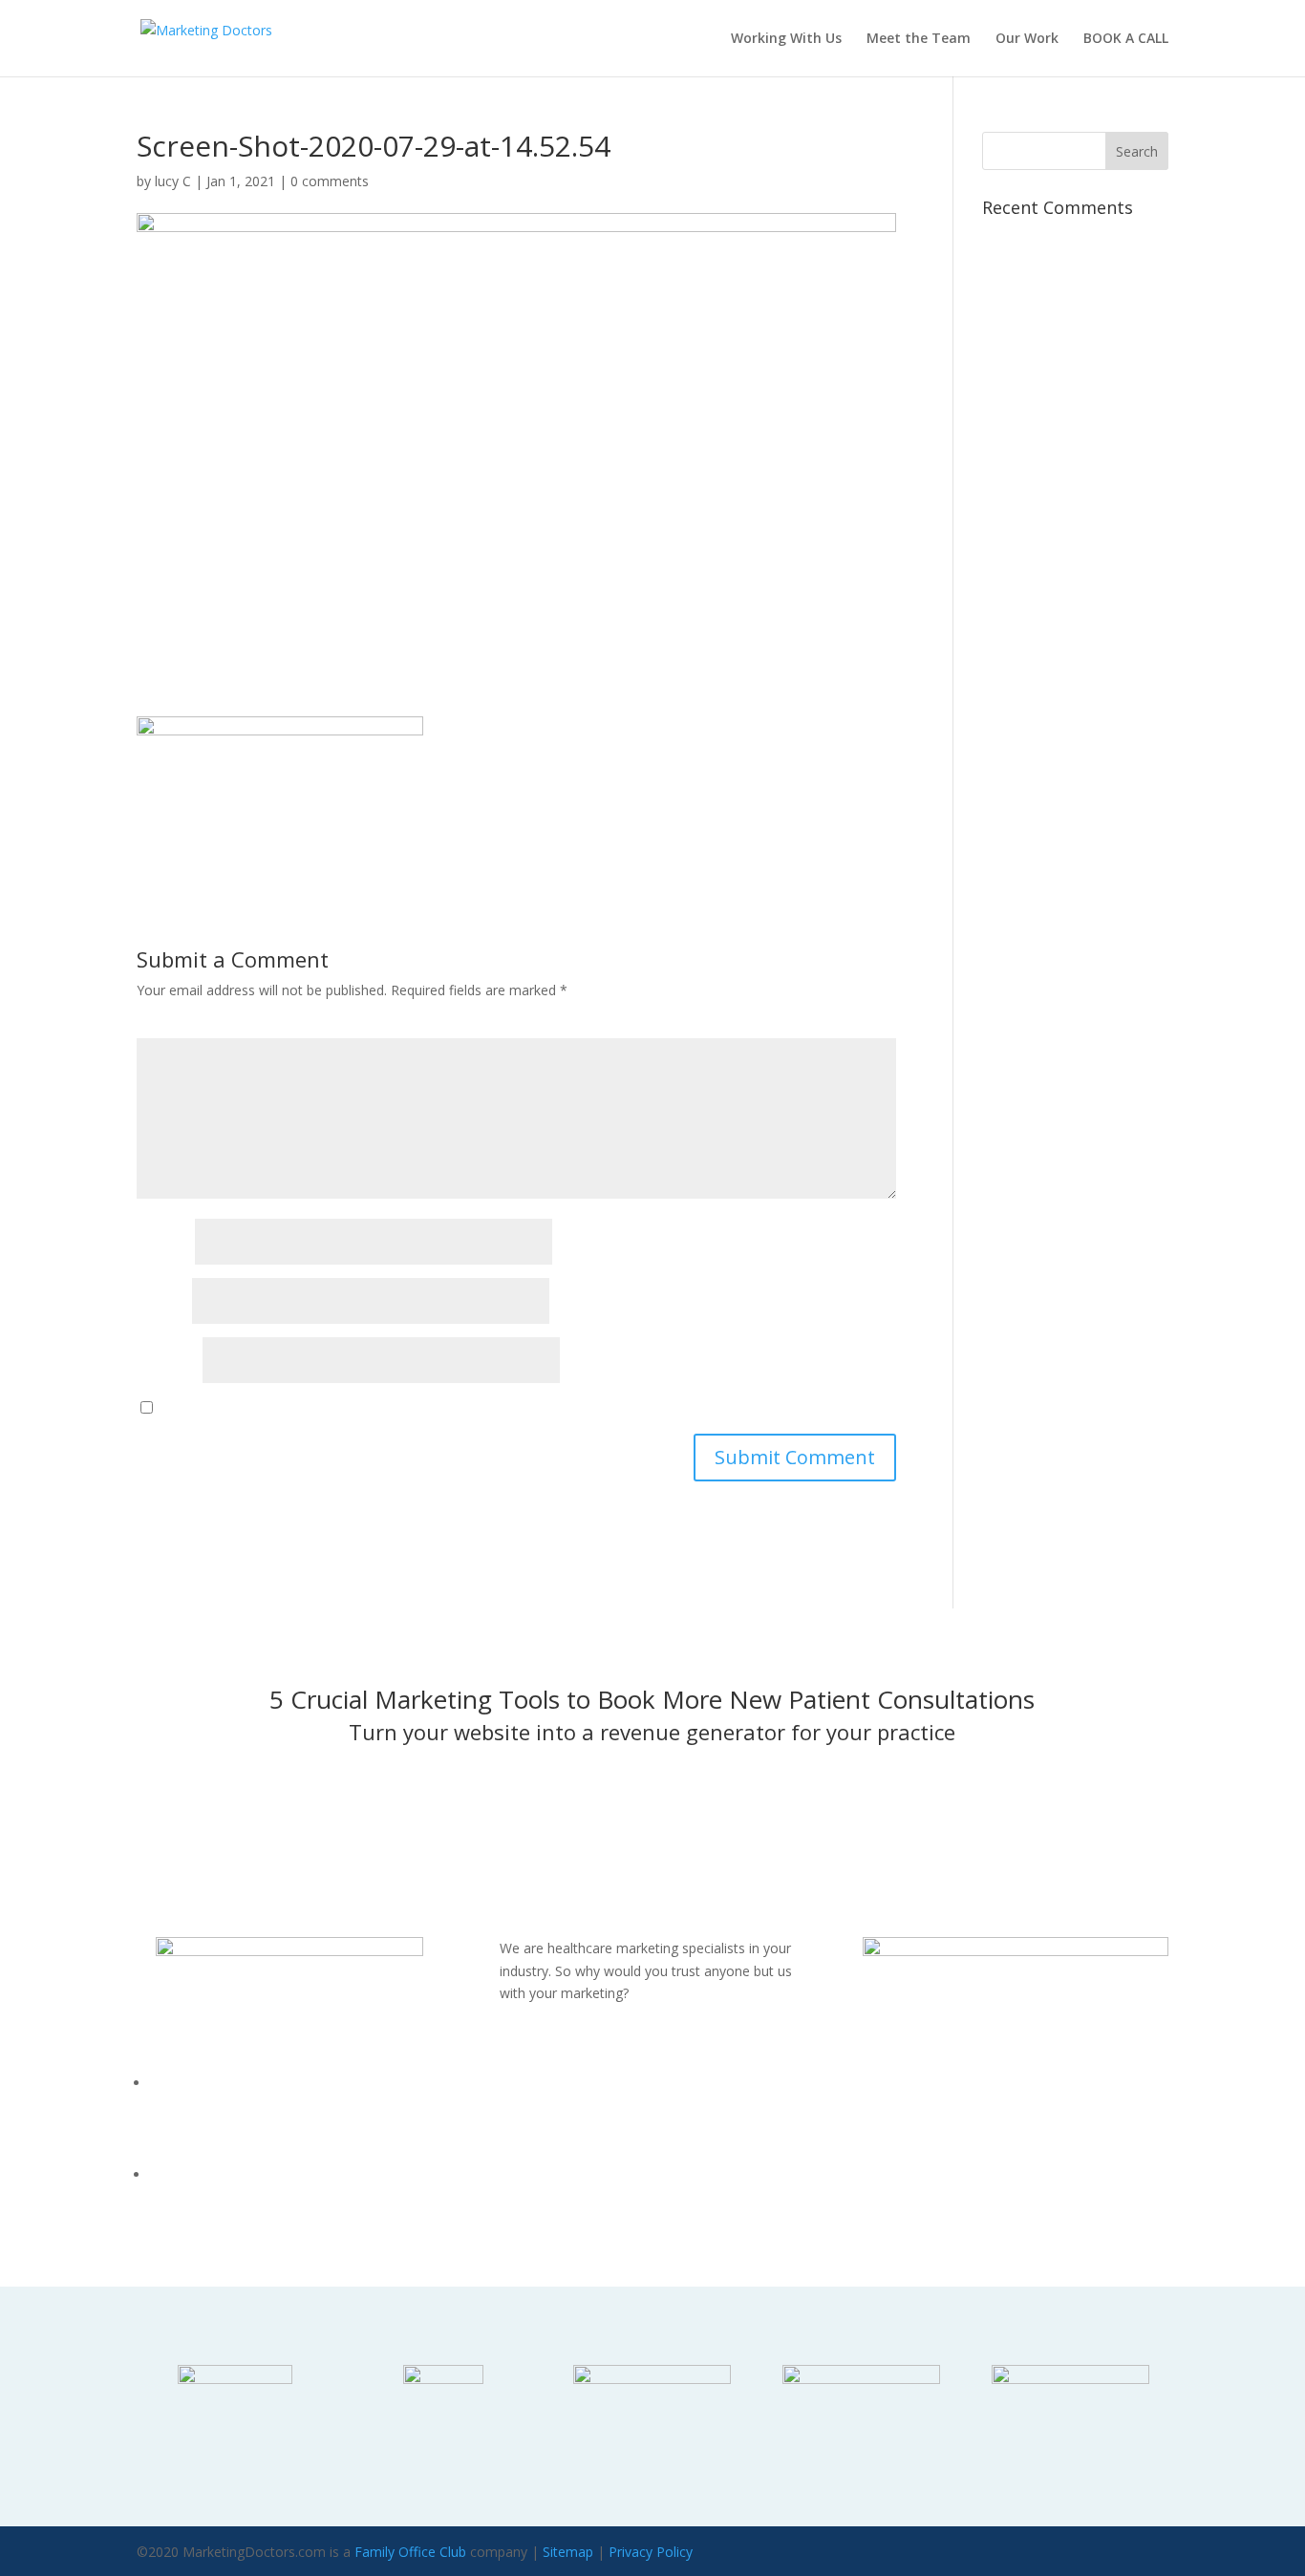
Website (168, 1361)
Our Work (1027, 39)
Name (164, 1242)
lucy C (173, 181)
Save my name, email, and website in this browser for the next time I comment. (449, 1407)
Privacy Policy (651, 2552)
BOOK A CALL (1126, 39)
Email (162, 1301)
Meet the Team (919, 39)
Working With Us (786, 39)
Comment (178, 1026)
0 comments (330, 181)
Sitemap (568, 2552)
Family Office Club (410, 2552)
